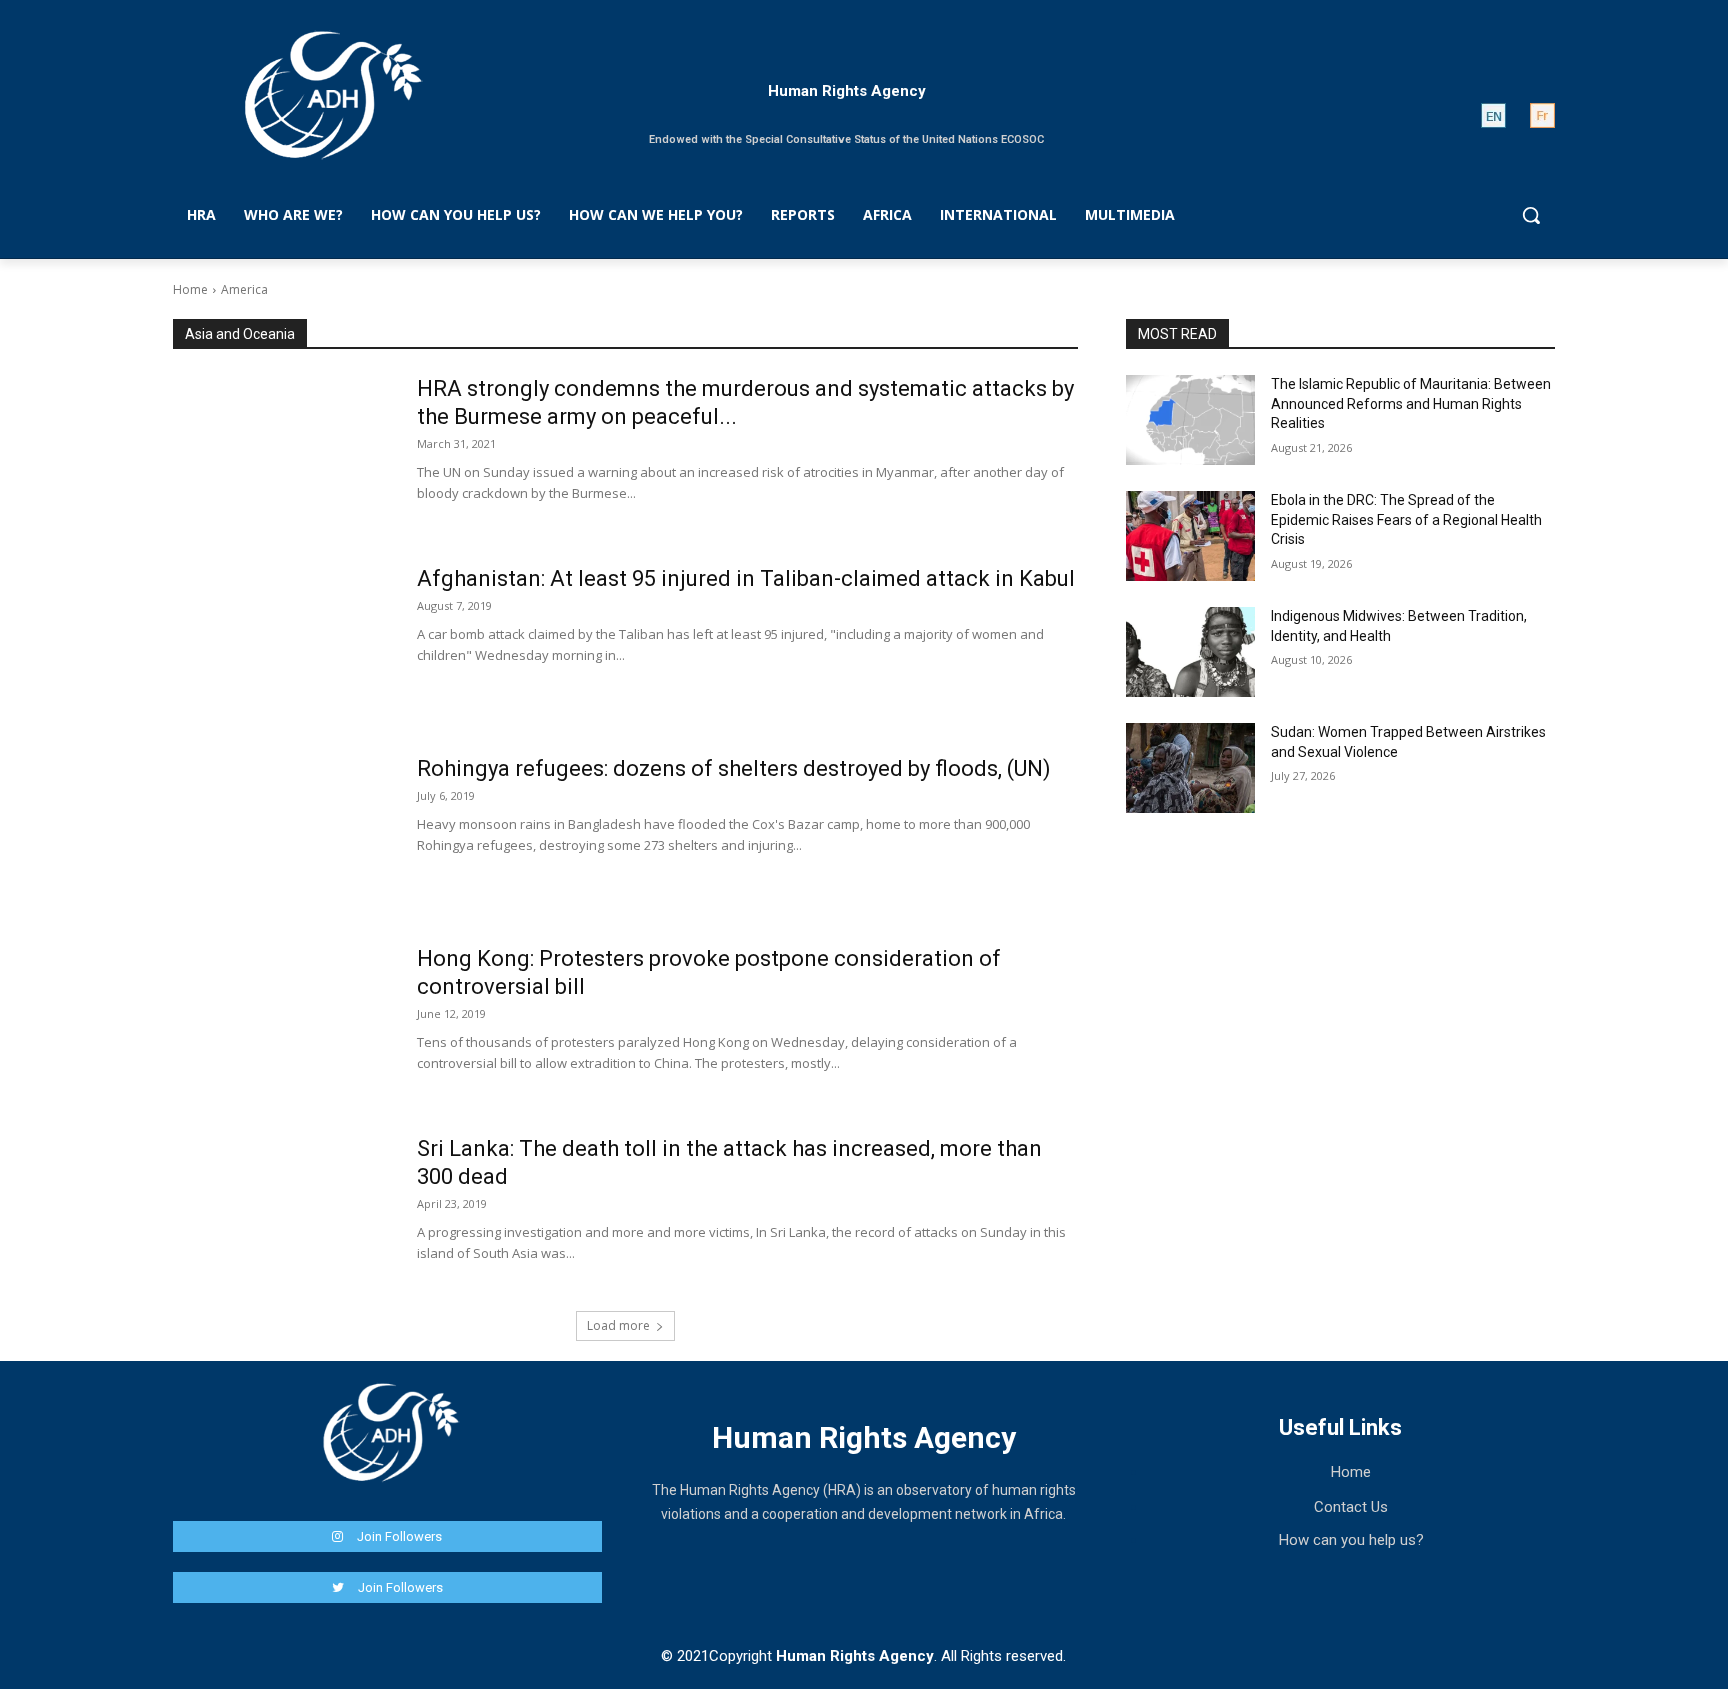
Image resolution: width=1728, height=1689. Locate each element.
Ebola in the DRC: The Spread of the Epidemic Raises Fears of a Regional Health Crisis (1406, 519)
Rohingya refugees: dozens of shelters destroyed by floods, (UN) (734, 768)
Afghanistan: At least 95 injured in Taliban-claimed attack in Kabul (746, 578)
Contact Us (1351, 1507)
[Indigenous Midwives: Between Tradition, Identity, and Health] (1190, 652)
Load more (618, 1325)
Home (190, 289)
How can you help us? (1351, 1540)
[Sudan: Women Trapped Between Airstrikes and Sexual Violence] (1190, 768)
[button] (1531, 215)
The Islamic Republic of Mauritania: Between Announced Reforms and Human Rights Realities (1411, 403)
